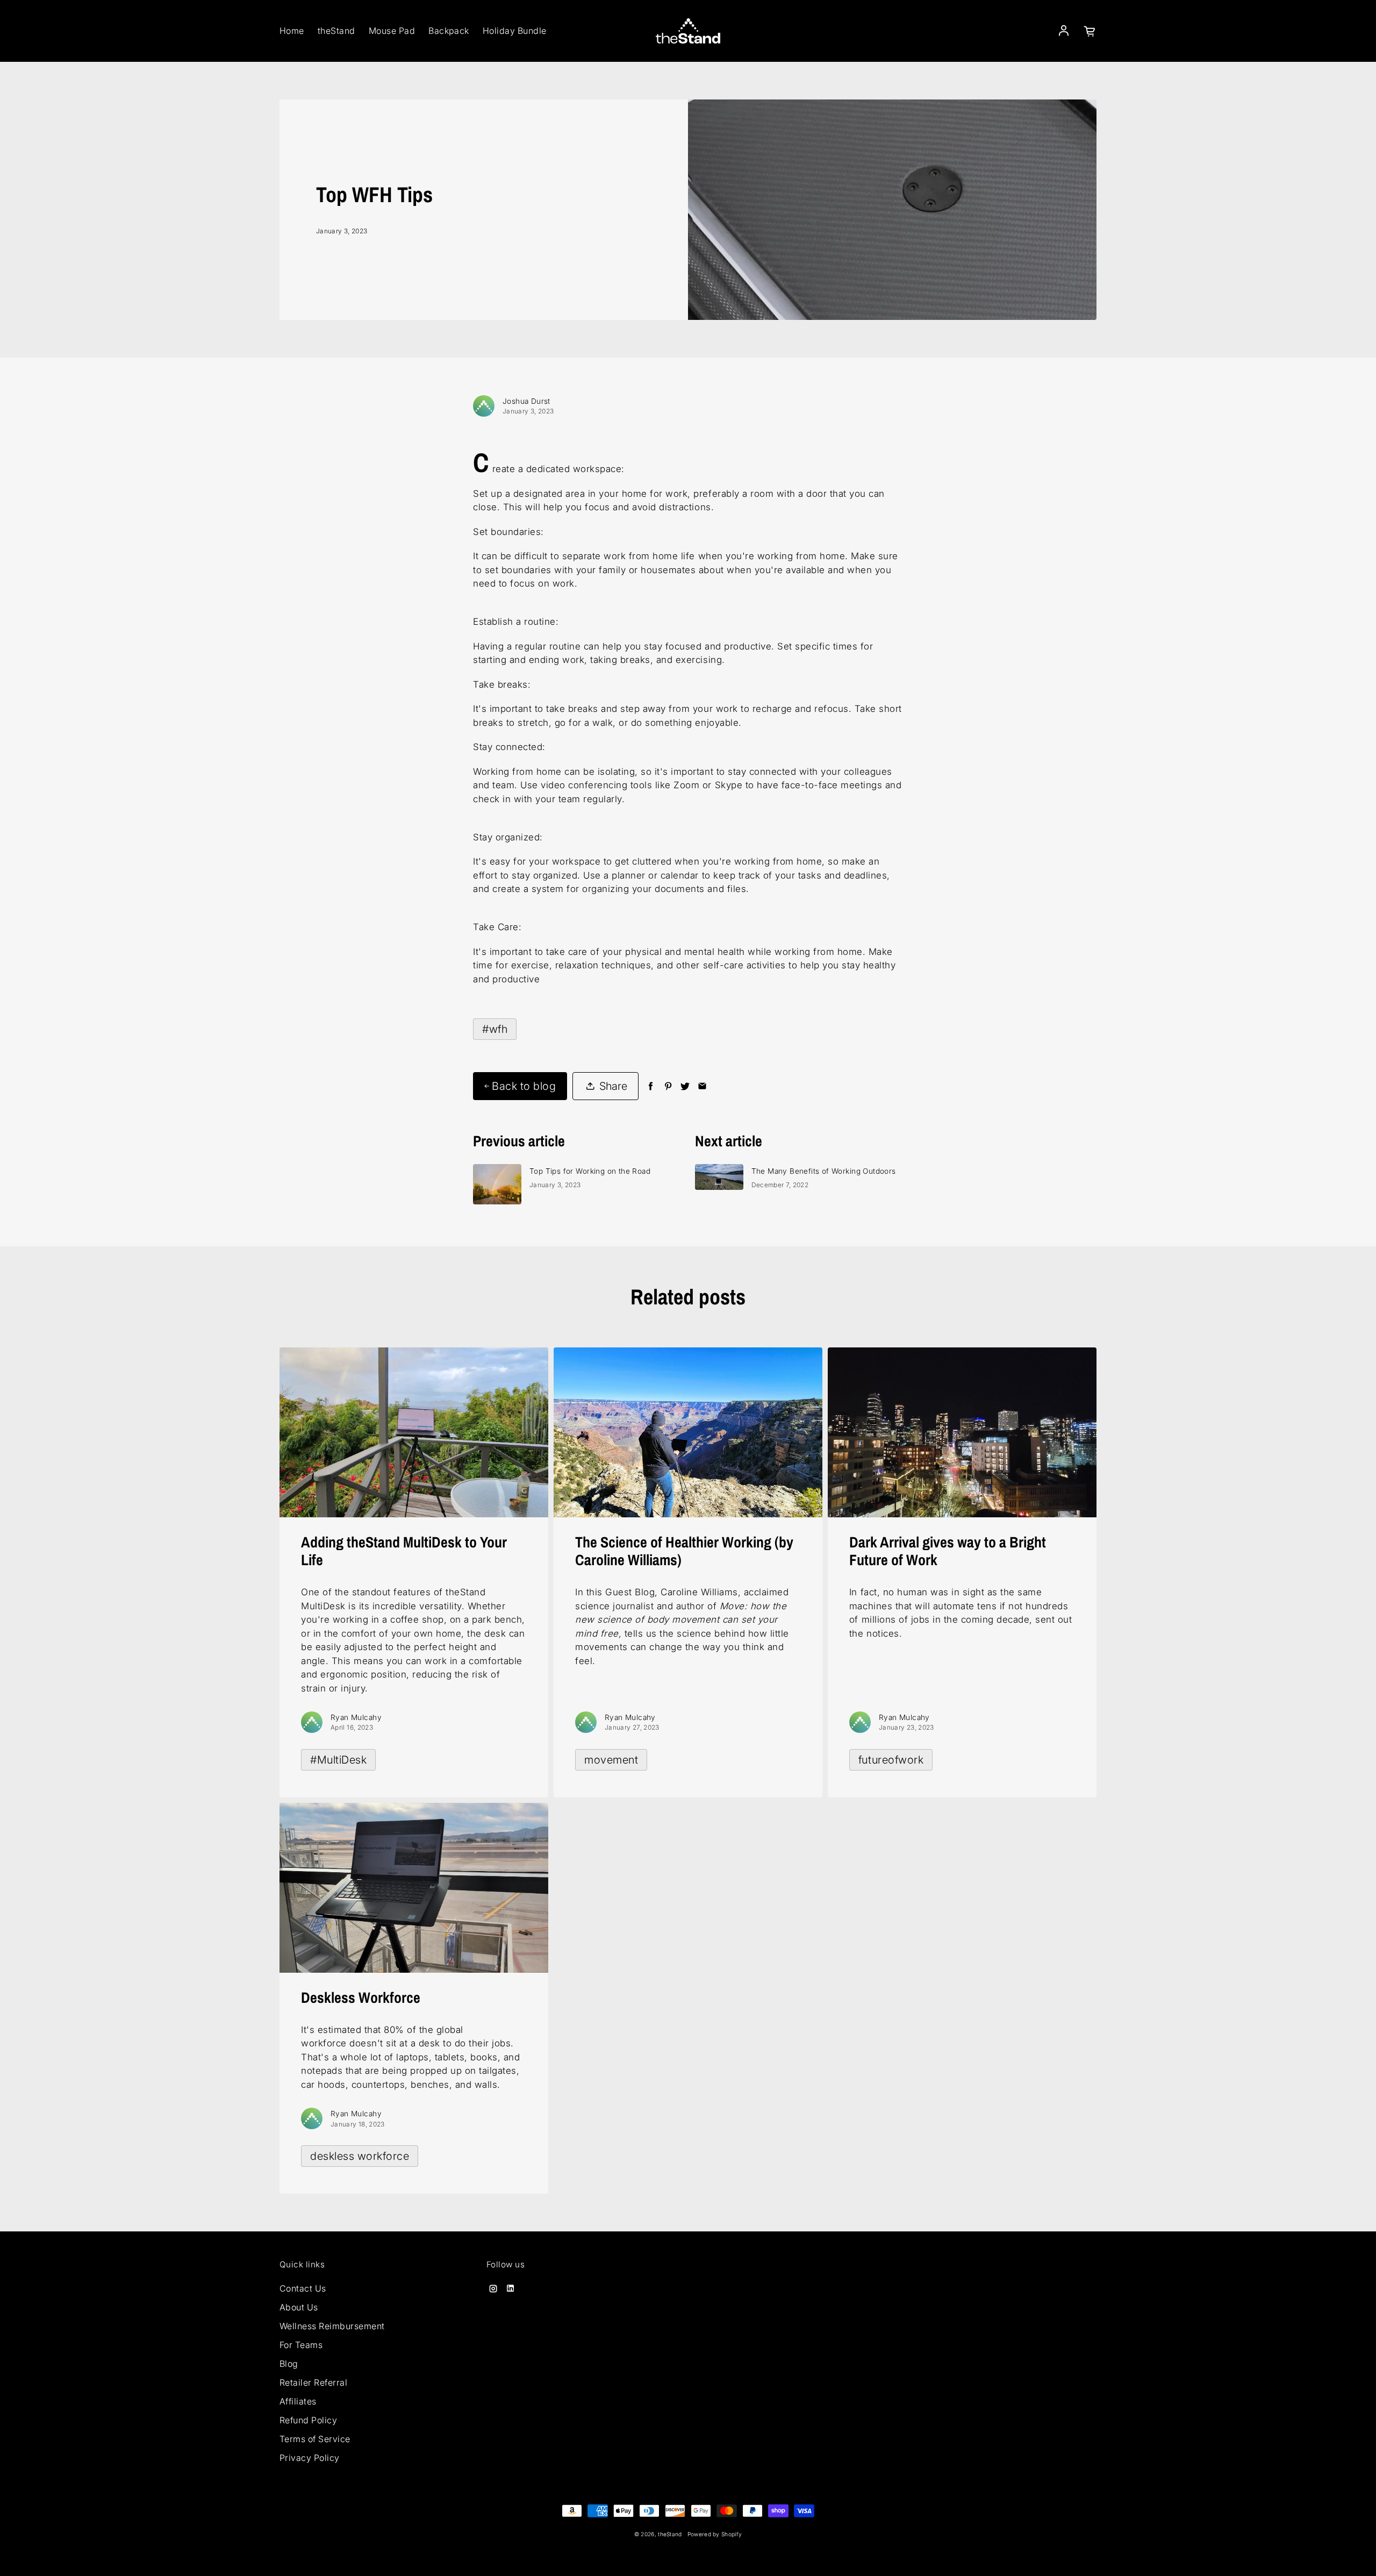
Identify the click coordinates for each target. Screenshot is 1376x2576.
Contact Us (303, 2288)
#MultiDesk (338, 1760)
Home (292, 31)
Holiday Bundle (515, 31)
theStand (336, 31)
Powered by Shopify (715, 2534)
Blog (289, 2364)
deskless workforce (360, 2156)
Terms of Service (315, 2439)
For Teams (301, 2345)
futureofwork (891, 1760)
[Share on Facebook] (651, 1086)
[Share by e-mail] (702, 1086)
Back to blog (524, 1086)
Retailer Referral (313, 2382)
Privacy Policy (310, 2458)
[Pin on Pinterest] (668, 1086)
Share (613, 1086)
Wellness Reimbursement (332, 2326)
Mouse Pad (392, 31)
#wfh (495, 1029)
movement (611, 1760)
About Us (299, 2307)
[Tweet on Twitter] (685, 1086)
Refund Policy (308, 2420)
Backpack (449, 31)
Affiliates (298, 2401)
